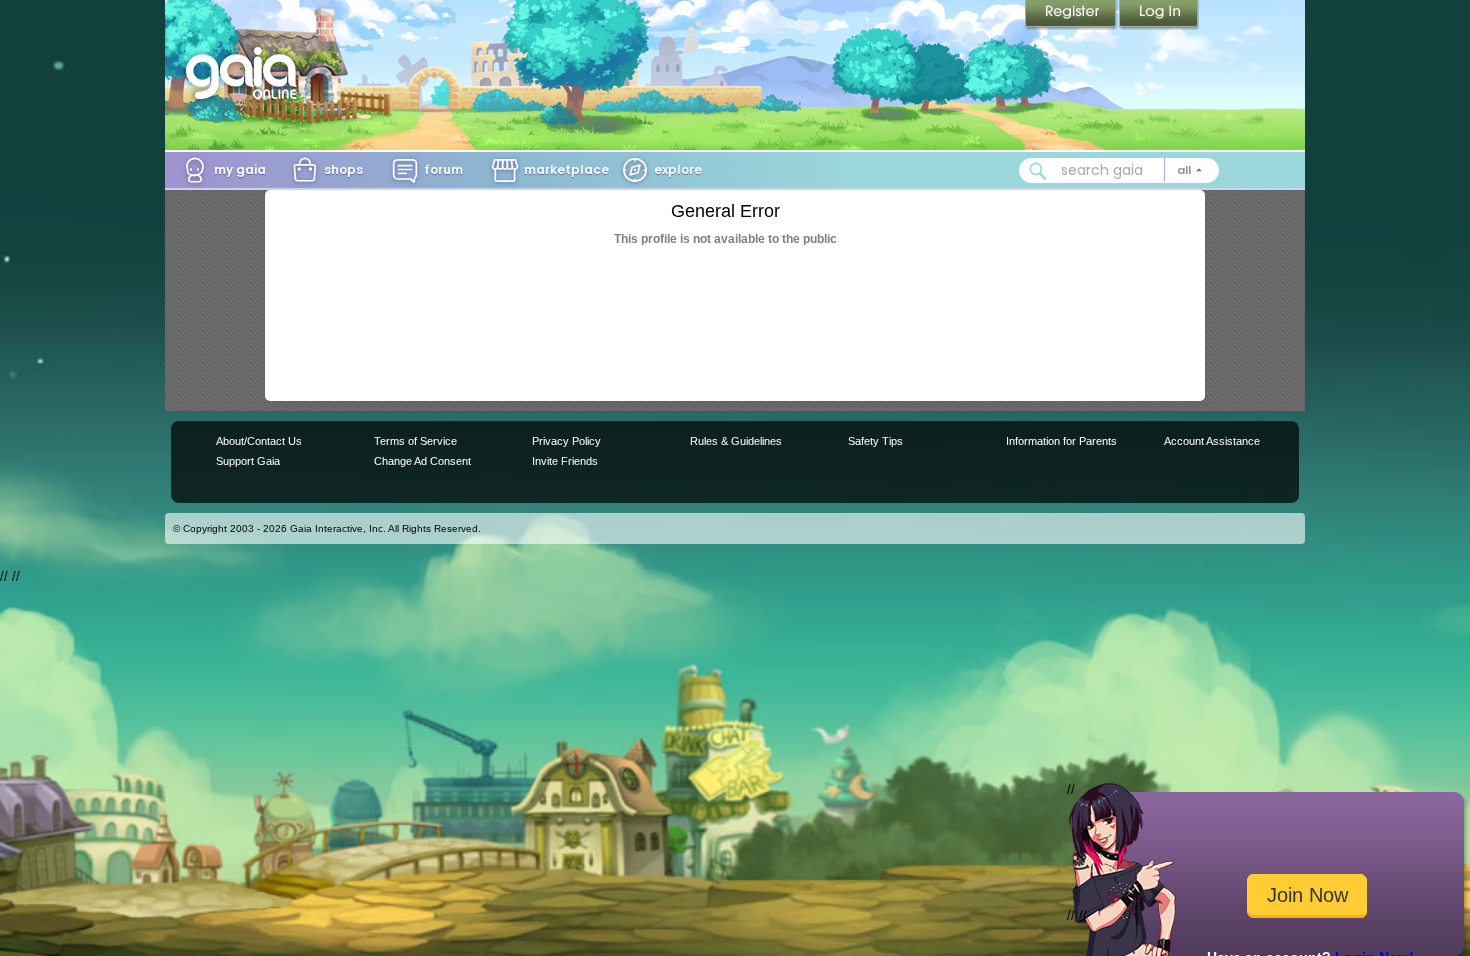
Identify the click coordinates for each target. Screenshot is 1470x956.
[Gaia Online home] (246, 73)
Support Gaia (248, 461)
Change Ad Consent (422, 461)
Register (1072, 15)
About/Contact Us (259, 441)
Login (1159, 15)
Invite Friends (565, 461)
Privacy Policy (566, 441)
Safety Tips (875, 441)
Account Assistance (1212, 441)
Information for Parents (1061, 441)
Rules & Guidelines (736, 441)
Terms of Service (415, 441)
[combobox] (1119, 170)
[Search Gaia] (1038, 171)
